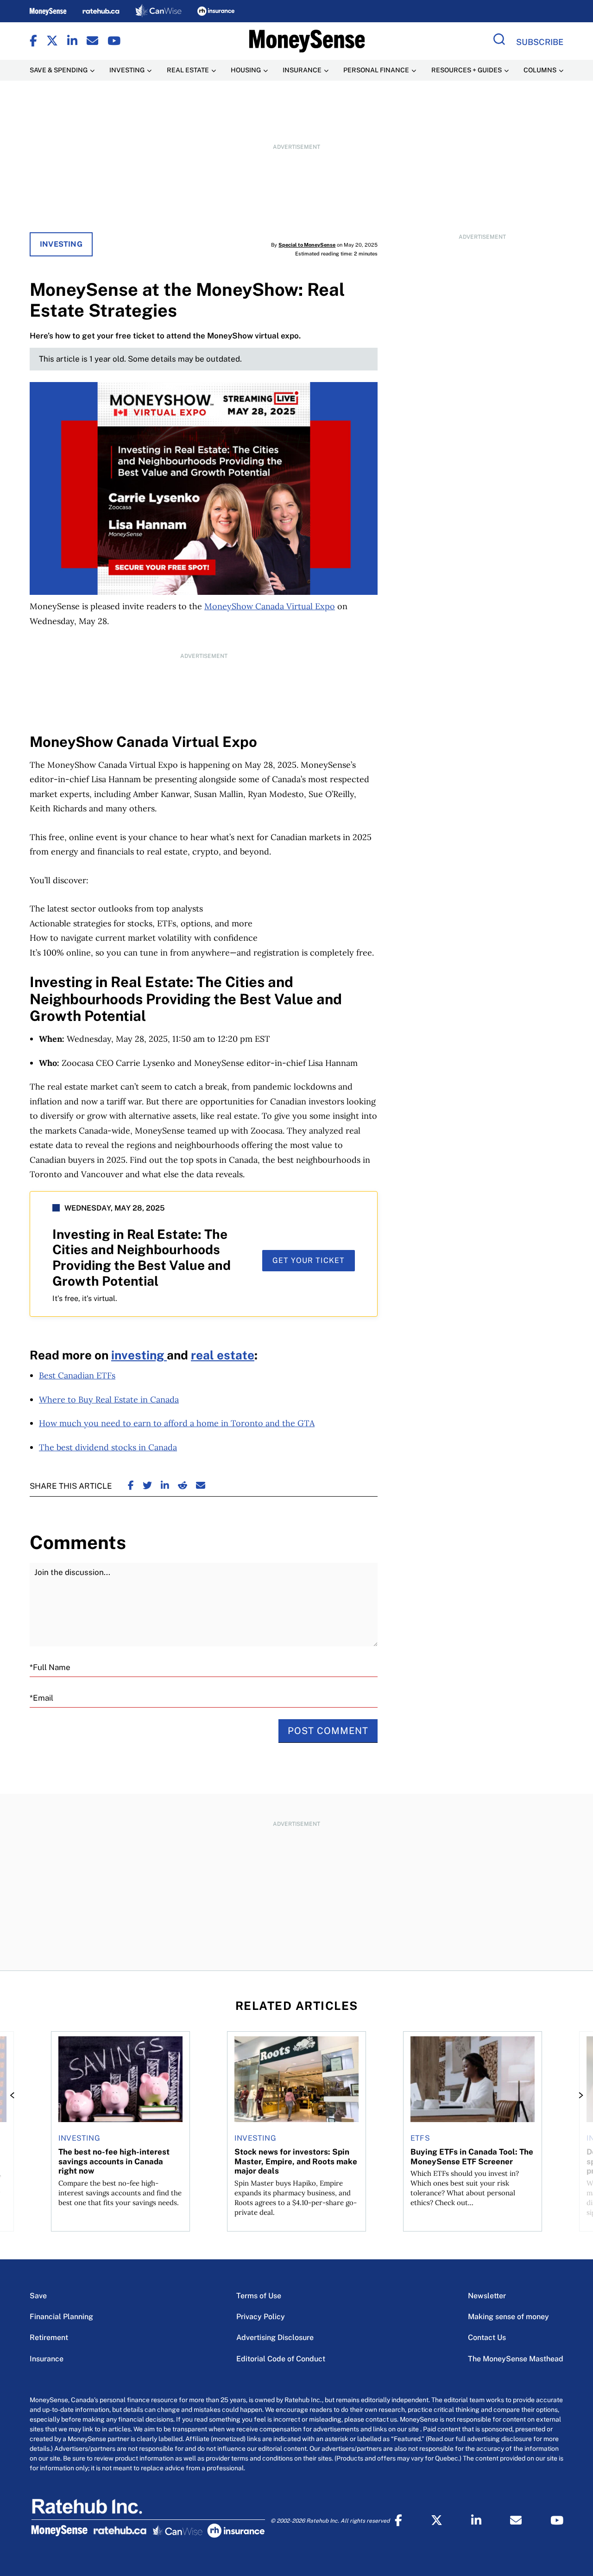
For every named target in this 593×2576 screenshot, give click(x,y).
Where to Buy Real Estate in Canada (109, 1400)
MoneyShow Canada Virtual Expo (270, 606)
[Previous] (15, 2095)
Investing (61, 244)
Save (38, 2296)
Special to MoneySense (307, 245)
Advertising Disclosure (275, 2337)
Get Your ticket (309, 1260)
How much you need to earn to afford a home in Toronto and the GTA (177, 1423)
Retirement (49, 2337)
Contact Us (487, 2337)
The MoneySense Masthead (516, 2359)
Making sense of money (508, 2317)
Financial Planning (61, 2317)
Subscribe (540, 42)
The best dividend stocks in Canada (108, 1447)
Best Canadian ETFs (77, 1375)
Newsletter (487, 2296)
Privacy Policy (261, 2317)
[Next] (578, 2095)
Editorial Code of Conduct (281, 2359)
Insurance (47, 2359)
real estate (223, 1355)
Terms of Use (259, 2296)
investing (139, 1355)
